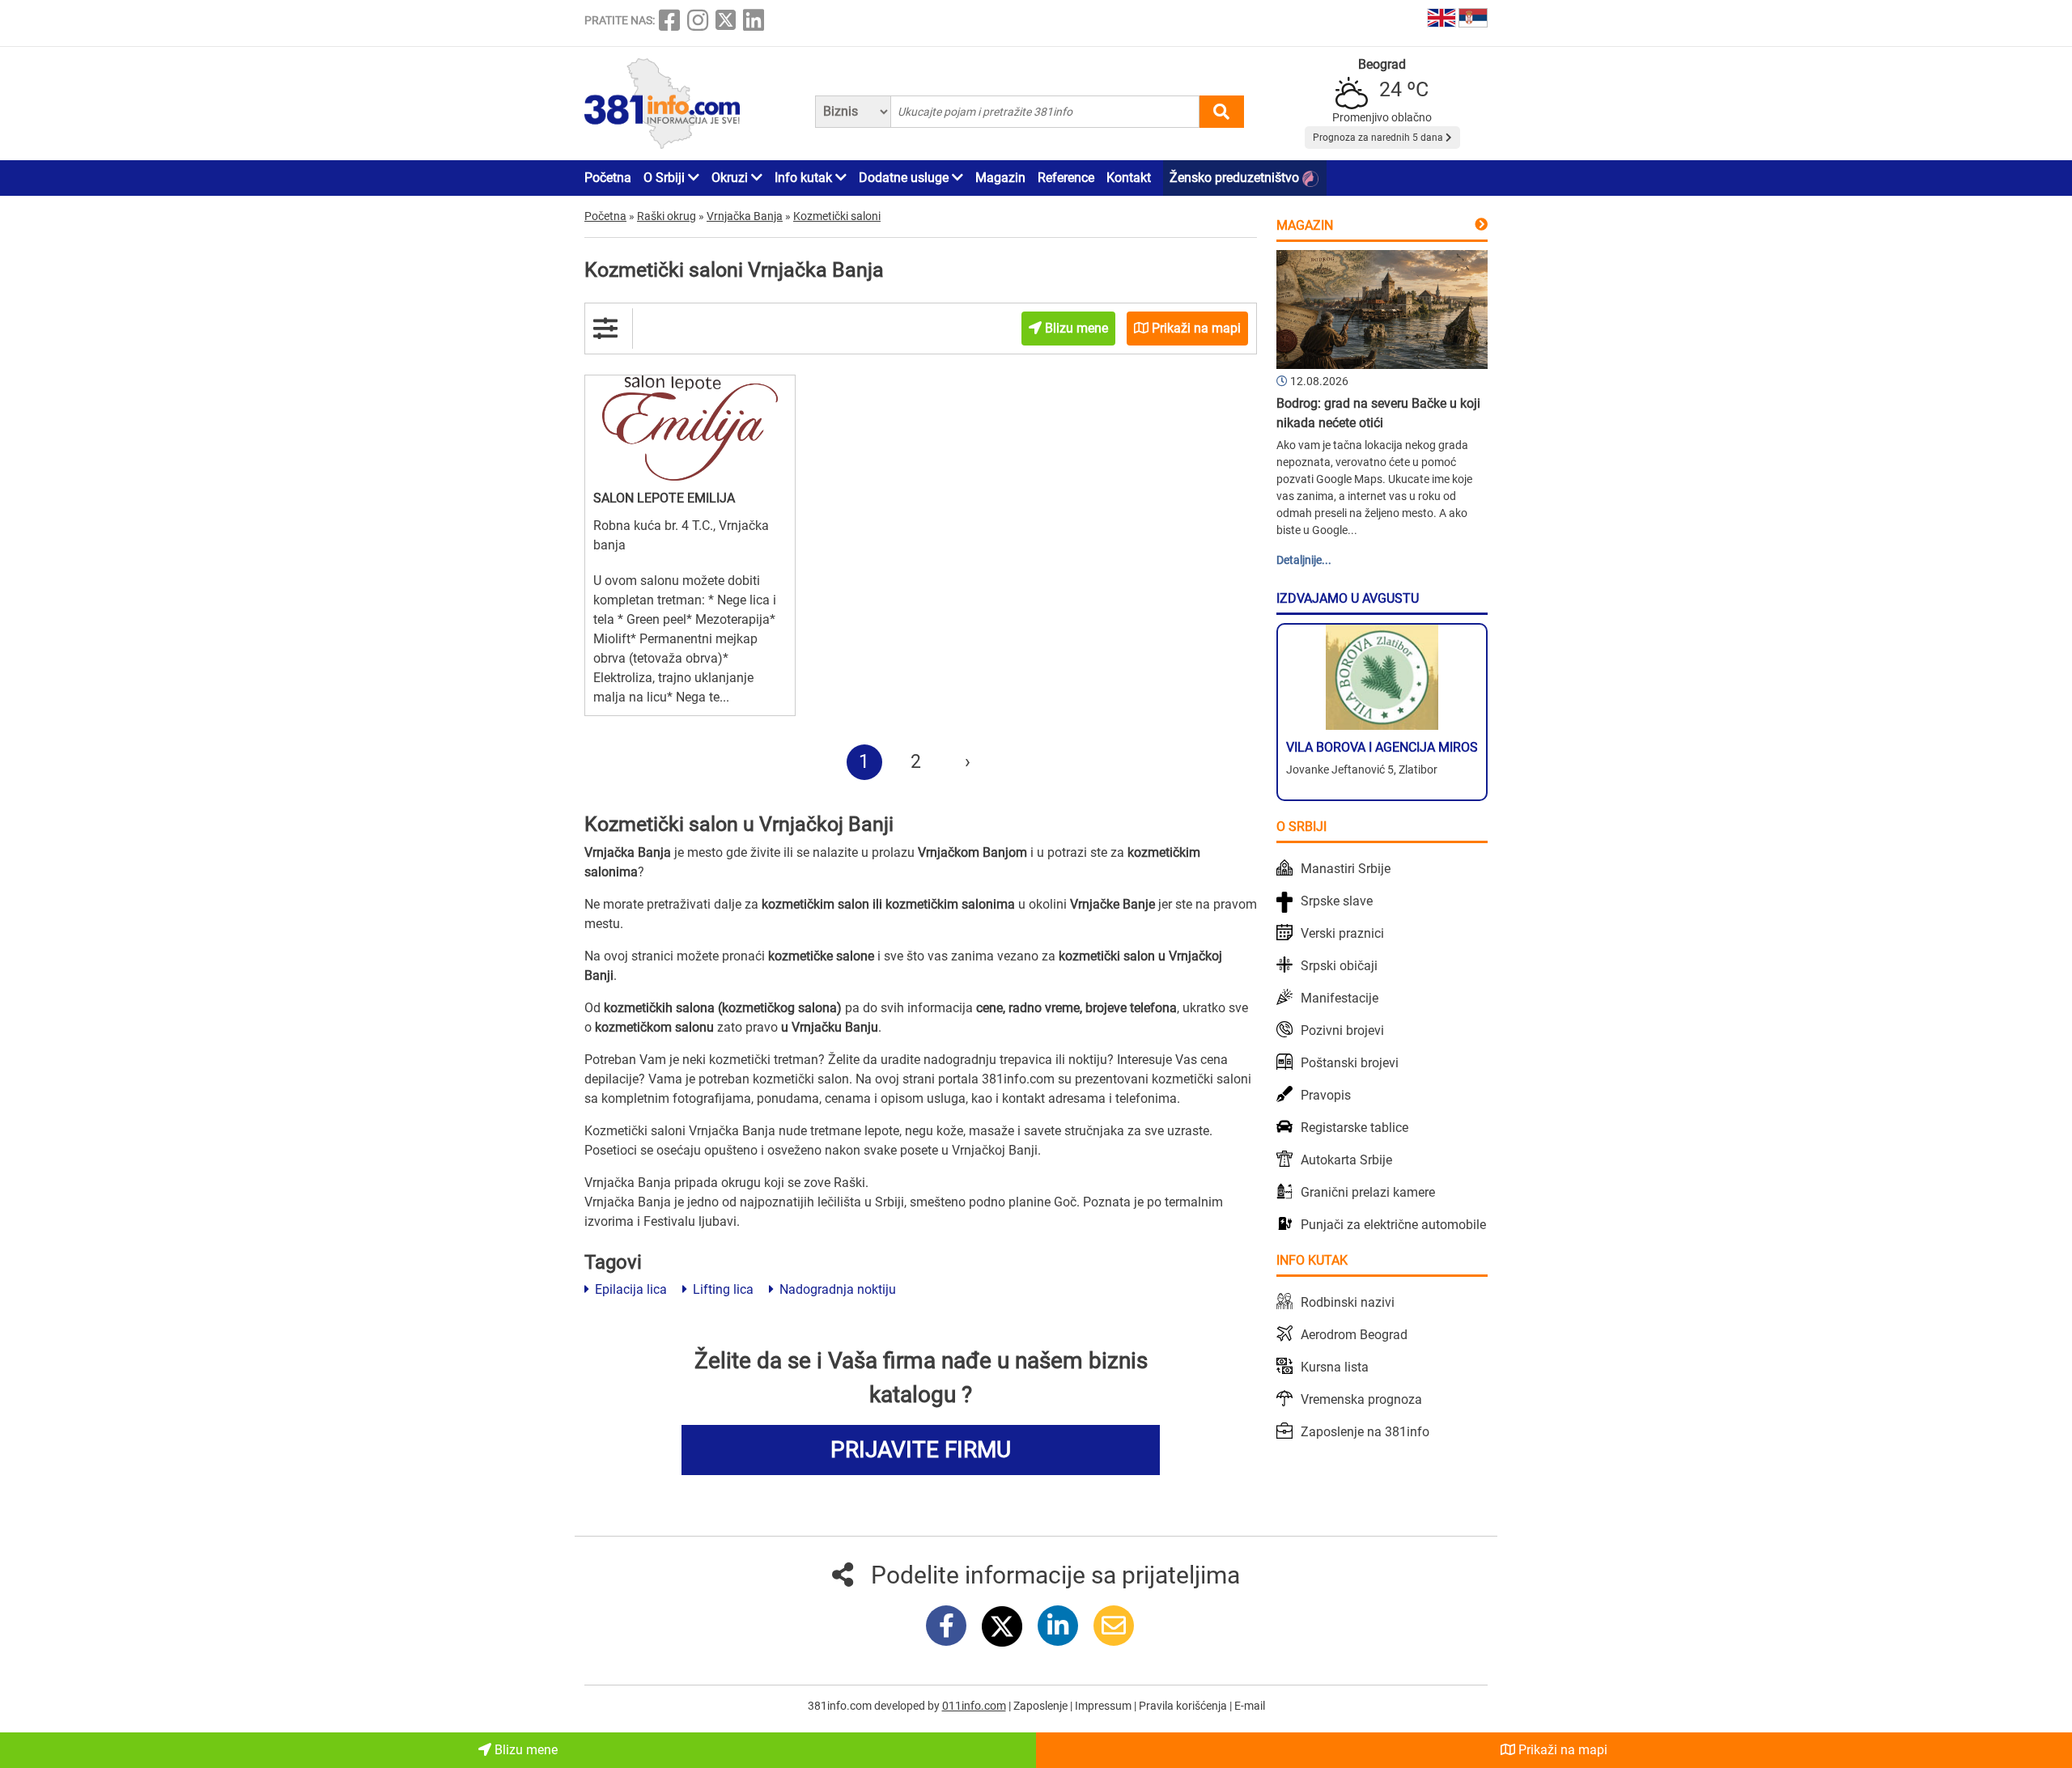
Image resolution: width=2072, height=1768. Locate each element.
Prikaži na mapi (1561, 1750)
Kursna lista (1335, 1367)
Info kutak (805, 178)
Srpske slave (1337, 901)
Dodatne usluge (905, 178)
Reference (1066, 178)
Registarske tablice (1354, 1128)
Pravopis (1326, 1095)
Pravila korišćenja (1184, 1706)
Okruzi (731, 178)
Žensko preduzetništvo (1236, 178)
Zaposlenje (1042, 1706)
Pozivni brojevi (1342, 1030)
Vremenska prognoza (1361, 1399)
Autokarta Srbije (1346, 1160)
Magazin (1000, 178)
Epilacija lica (629, 1289)
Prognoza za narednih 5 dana (1379, 138)
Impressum (1104, 1706)
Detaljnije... (1304, 560)
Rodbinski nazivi (1348, 1302)
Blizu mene (524, 1750)
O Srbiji (666, 178)
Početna (608, 178)
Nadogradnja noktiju (836, 1289)
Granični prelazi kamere (1368, 1192)
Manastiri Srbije (1346, 869)
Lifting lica (722, 1289)
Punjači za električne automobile (1393, 1225)
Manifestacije (1340, 998)
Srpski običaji (1339, 966)
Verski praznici (1342, 933)
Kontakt (1129, 178)
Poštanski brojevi (1350, 1063)
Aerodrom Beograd (1354, 1335)
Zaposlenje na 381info (1365, 1432)
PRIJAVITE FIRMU (921, 1450)
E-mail (1250, 1706)
